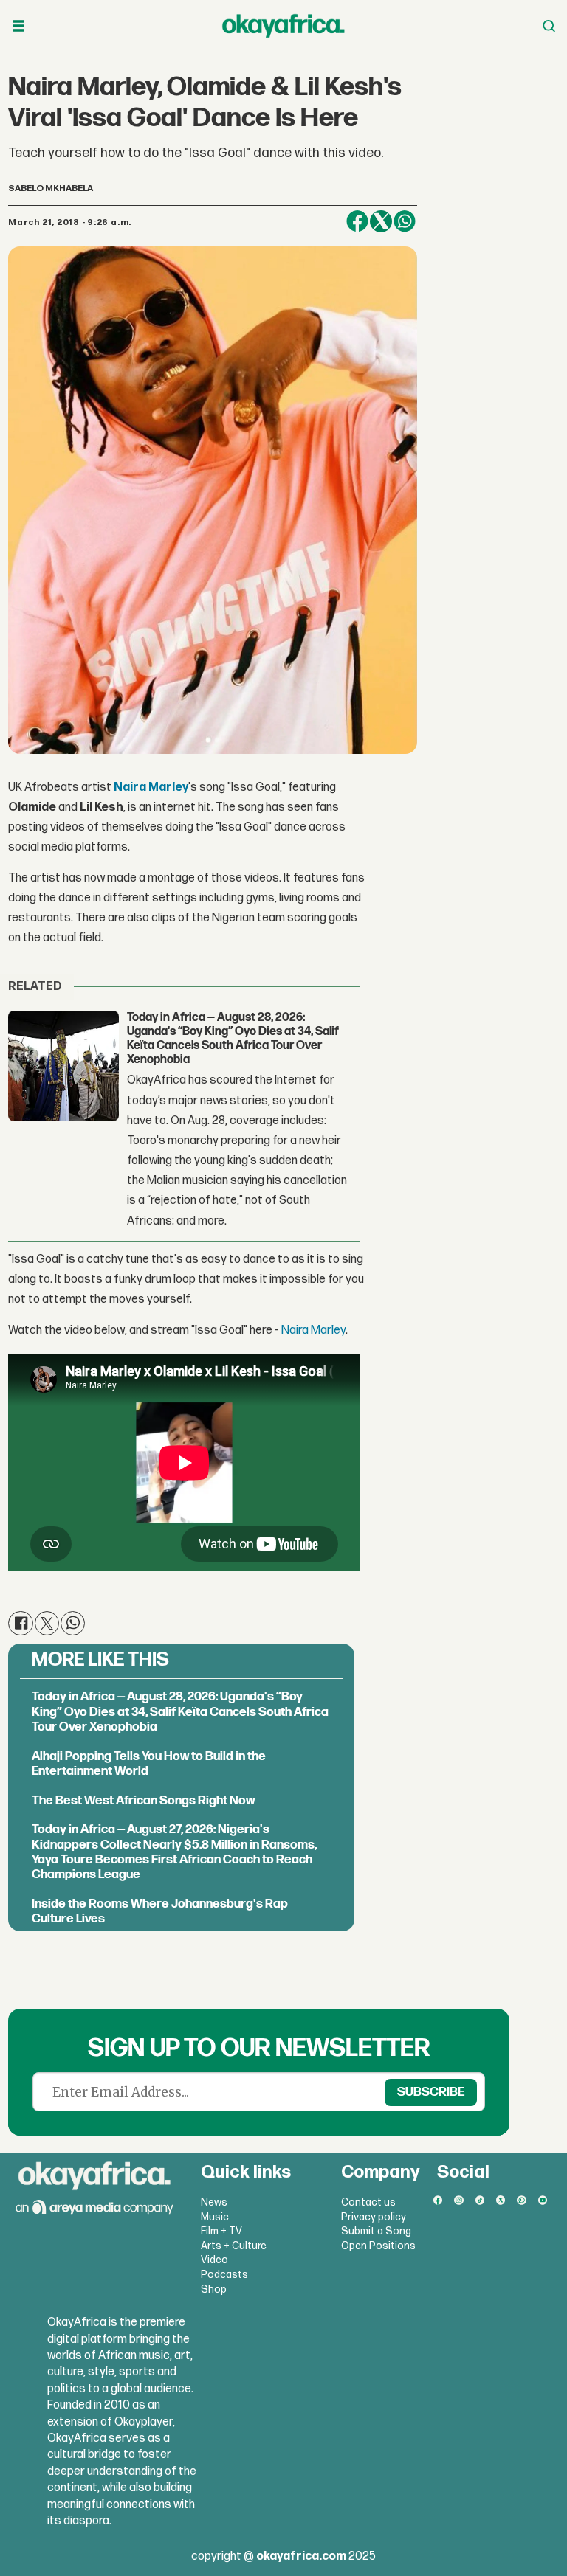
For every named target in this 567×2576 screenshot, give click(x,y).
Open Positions (378, 2246)
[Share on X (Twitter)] (381, 221)
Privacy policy (374, 2217)
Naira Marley (151, 787)
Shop (214, 2289)
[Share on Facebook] (357, 221)
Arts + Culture (234, 2246)
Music (215, 2217)
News (214, 2202)
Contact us (368, 2202)
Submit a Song (376, 2231)
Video (214, 2260)
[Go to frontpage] (283, 26)
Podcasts (224, 2275)
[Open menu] (18, 26)
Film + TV (221, 2231)
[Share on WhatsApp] (405, 221)
